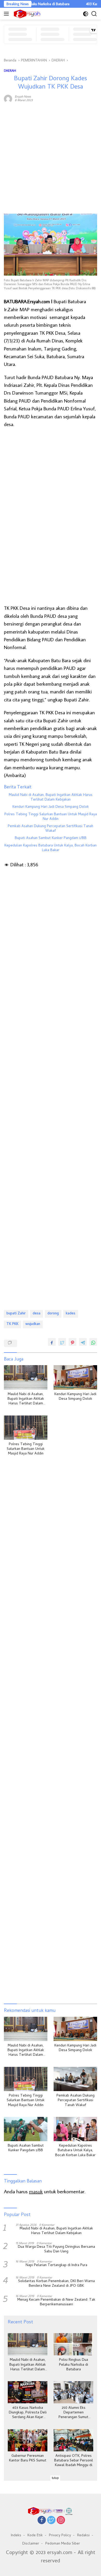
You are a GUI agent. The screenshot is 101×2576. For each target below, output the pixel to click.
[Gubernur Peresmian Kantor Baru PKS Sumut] (28, 2440)
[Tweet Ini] (62, 1342)
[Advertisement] (51, 158)
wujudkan (33, 1324)
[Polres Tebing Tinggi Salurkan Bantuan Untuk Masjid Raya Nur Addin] (26, 1428)
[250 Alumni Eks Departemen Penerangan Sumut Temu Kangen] (73, 2392)
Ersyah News (23, 96)
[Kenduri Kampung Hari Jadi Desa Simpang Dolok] (75, 1377)
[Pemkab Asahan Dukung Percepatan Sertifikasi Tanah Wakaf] (75, 2079)
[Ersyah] (26, 14)
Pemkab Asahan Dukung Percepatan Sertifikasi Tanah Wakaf (51, 829)
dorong (53, 1314)
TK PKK (12, 1324)
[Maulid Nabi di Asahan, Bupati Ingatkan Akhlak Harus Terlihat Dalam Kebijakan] (26, 1377)
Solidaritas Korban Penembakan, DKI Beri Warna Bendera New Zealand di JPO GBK (56, 2284)
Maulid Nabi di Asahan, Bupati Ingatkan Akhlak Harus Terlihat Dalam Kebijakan (51, 798)
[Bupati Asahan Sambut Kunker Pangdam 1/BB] (26, 2129)
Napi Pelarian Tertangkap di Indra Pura (56, 2266)
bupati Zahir (16, 1314)
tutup (55, 2478)
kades (71, 1314)
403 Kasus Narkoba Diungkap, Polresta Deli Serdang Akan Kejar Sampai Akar (28, 2413)
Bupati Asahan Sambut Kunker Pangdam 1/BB (51, 838)
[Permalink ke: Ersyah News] (8, 98)
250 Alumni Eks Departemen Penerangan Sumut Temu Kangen (73, 2413)
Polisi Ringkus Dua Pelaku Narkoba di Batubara (74, 2365)
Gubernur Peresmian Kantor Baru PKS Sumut (28, 2459)
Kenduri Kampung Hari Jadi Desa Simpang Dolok (51, 807)
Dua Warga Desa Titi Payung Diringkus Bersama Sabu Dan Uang (56, 2250)
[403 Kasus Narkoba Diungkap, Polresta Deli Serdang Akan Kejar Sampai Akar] (28, 2392)
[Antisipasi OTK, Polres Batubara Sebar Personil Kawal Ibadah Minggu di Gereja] (73, 2440)
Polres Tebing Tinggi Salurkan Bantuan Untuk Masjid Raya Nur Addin (51, 817)
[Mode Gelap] (86, 14)
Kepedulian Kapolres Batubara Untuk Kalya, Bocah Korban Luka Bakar (51, 848)
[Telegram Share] (83, 1342)
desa (37, 1314)
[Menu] (7, 14)
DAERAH (10, 70)
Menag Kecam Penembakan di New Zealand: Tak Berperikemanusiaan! (56, 2302)
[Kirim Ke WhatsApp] (93, 1342)
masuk (36, 2191)
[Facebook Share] (52, 1342)
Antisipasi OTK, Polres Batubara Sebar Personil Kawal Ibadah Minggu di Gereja (74, 2461)
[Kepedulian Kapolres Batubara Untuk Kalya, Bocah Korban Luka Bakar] (75, 2129)
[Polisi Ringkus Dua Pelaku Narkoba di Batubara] (73, 2344)
